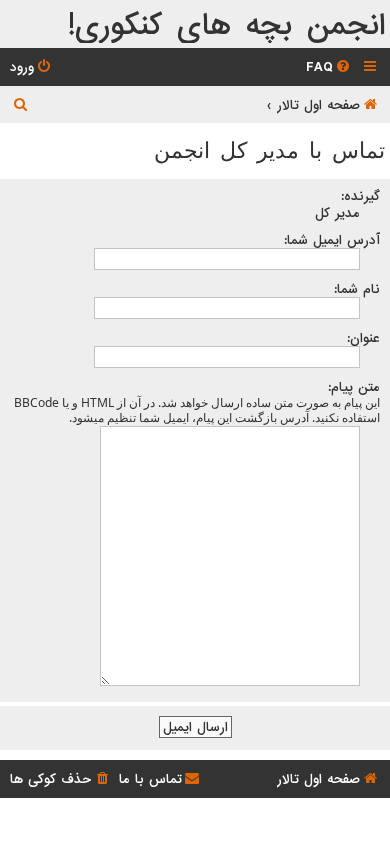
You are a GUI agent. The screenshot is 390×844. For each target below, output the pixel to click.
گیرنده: (360, 196)
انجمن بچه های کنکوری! (226, 26)
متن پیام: (354, 387)
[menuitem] (329, 67)
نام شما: (357, 289)
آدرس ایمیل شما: (332, 240)
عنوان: (363, 338)
